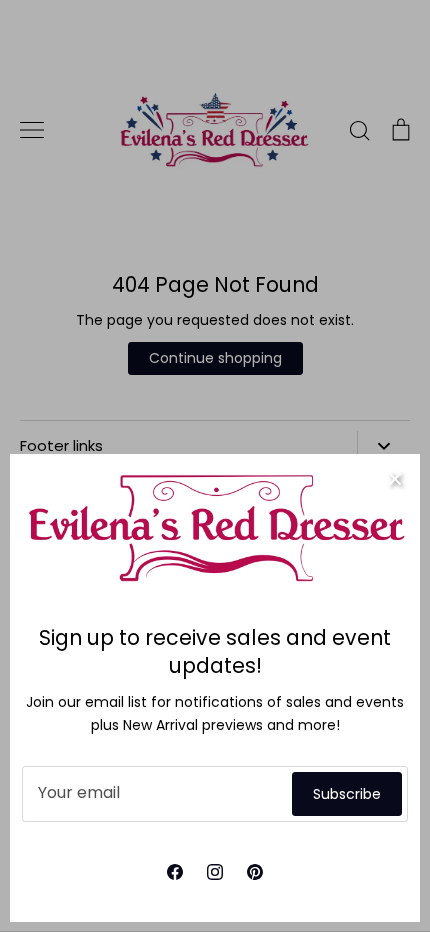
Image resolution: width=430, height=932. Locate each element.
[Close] (395, 479)
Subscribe (347, 794)
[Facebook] (175, 872)
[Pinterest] (255, 872)
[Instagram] (215, 872)
